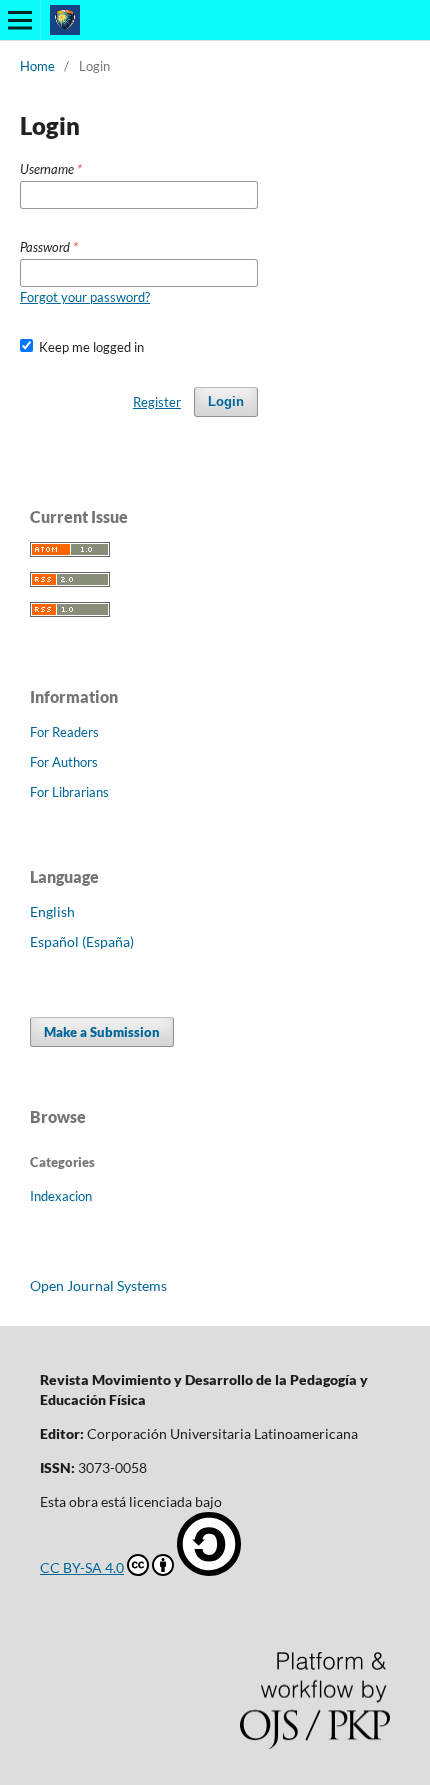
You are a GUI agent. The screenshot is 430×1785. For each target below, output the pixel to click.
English (52, 911)
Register (157, 402)
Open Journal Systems (98, 1285)
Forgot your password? (85, 297)
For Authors (64, 762)
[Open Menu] (20, 20)
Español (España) (82, 941)
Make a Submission (102, 1032)
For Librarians (69, 792)
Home (37, 66)
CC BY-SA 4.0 (82, 1567)
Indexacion (61, 1196)
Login (226, 401)
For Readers (64, 732)
